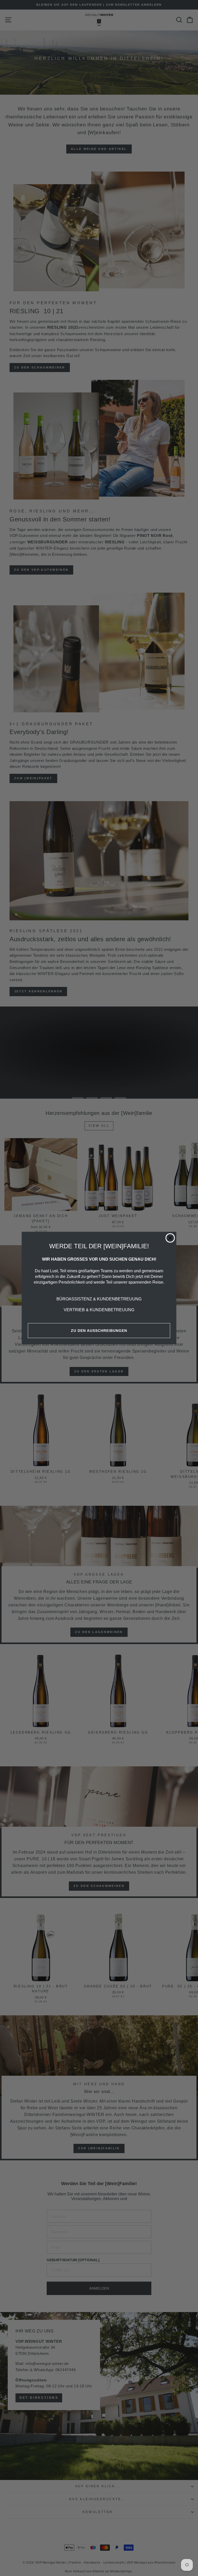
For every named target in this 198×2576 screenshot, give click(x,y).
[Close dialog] (170, 1238)
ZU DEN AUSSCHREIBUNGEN (99, 1331)
